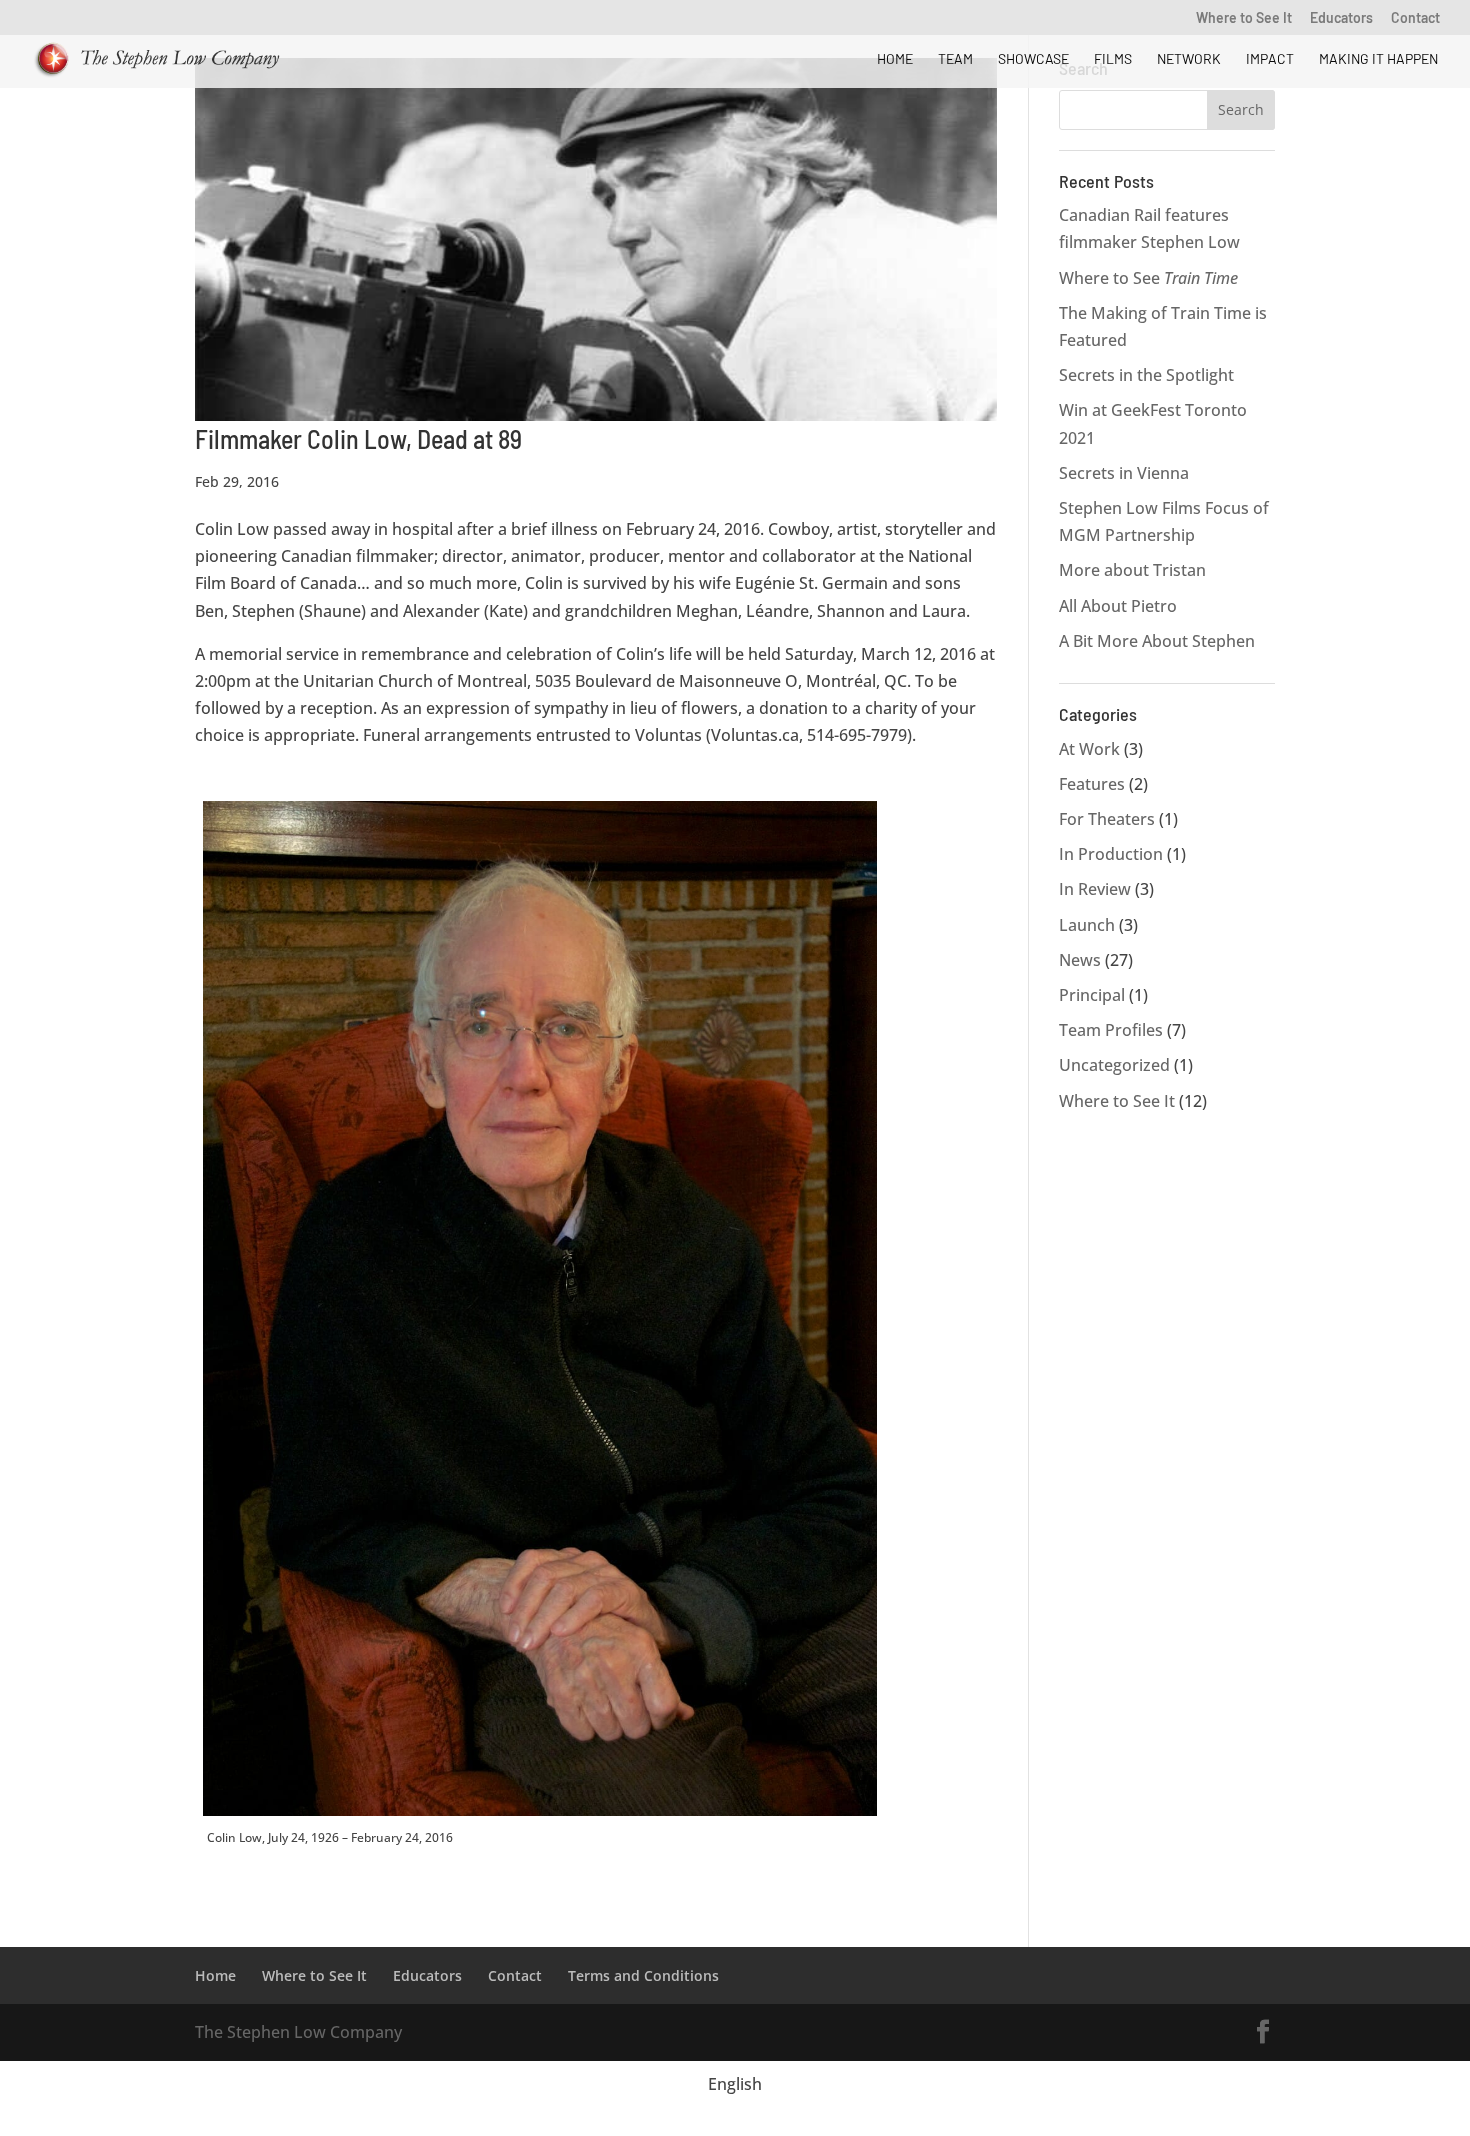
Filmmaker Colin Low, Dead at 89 (358, 438)
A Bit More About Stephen (1157, 641)
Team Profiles (1111, 1030)
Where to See (1148, 278)
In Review (1095, 889)
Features (1092, 784)
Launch (1087, 925)
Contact (1415, 18)
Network (1189, 59)
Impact (1270, 59)
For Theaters (1107, 819)
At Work (1089, 749)
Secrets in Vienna (1124, 473)
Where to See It (1244, 18)
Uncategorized (1114, 1065)
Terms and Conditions (643, 1975)
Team (955, 59)
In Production (1111, 854)
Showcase (1033, 59)
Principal (1092, 995)
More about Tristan (1132, 570)
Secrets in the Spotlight (1146, 375)
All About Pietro (1118, 606)
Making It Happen (1378, 59)
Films (1113, 59)
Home (895, 59)
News (1080, 960)
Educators (1341, 18)
